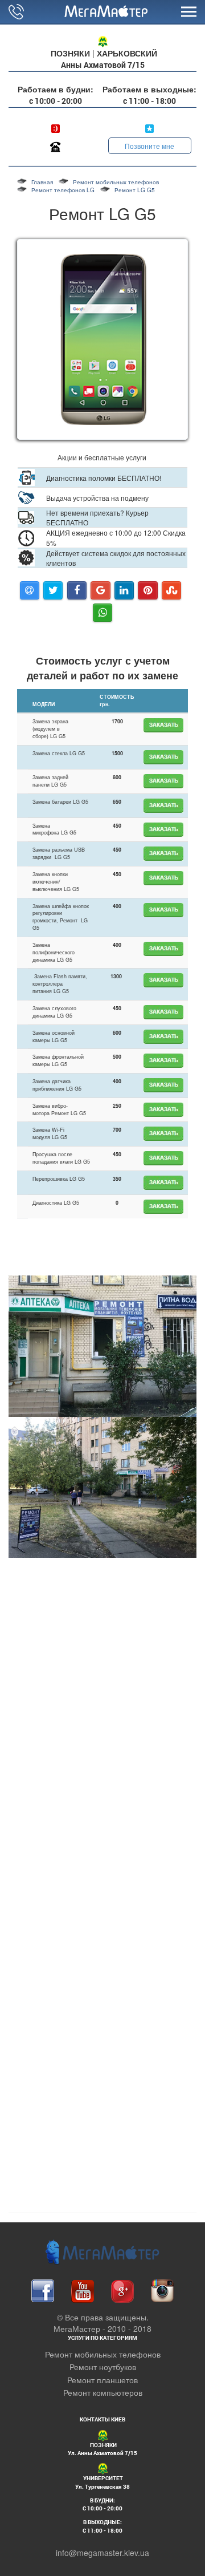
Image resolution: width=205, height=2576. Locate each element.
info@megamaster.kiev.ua (102, 2553)
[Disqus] (102, 2056)
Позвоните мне (149, 146)
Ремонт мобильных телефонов (116, 182)
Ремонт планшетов (102, 2380)
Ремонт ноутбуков (103, 2367)
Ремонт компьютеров (103, 2392)
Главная (42, 182)
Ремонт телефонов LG (63, 190)
